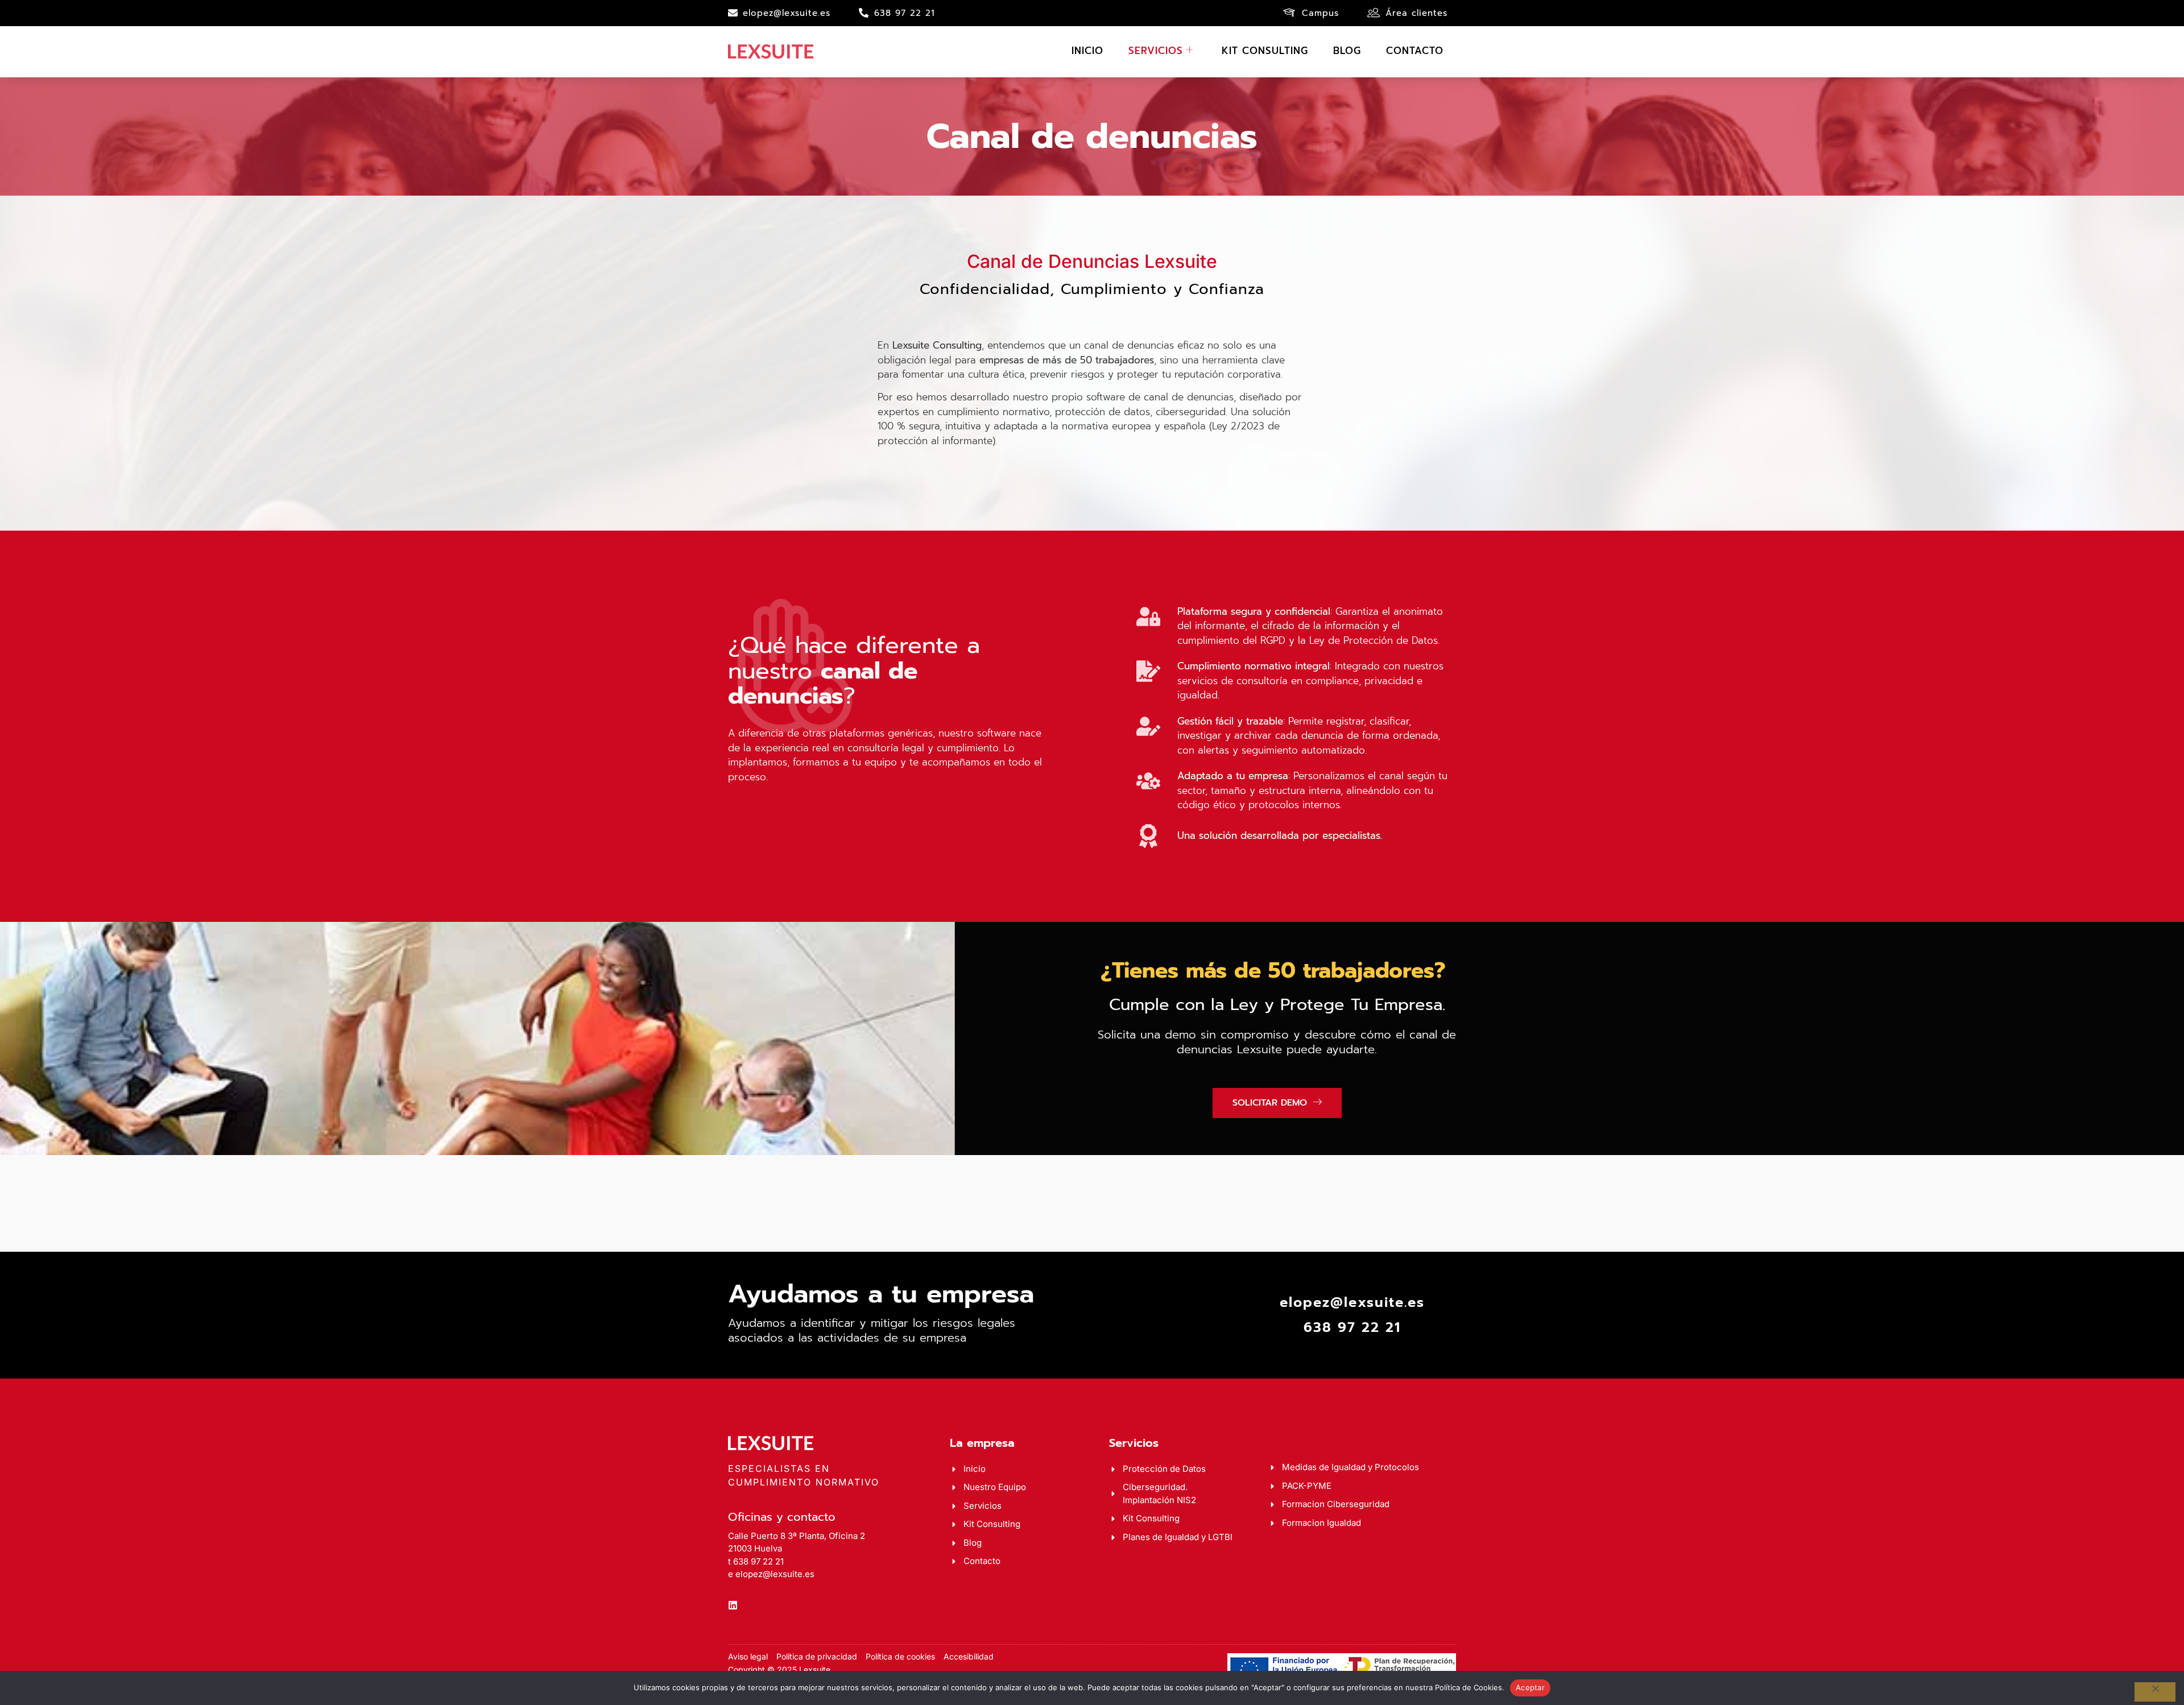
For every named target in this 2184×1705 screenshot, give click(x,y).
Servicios (1156, 51)
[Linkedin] (733, 1605)
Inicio (1087, 51)
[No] (2155, 1692)
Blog (1347, 51)
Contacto (1415, 51)
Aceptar (1530, 1687)
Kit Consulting (1265, 51)
